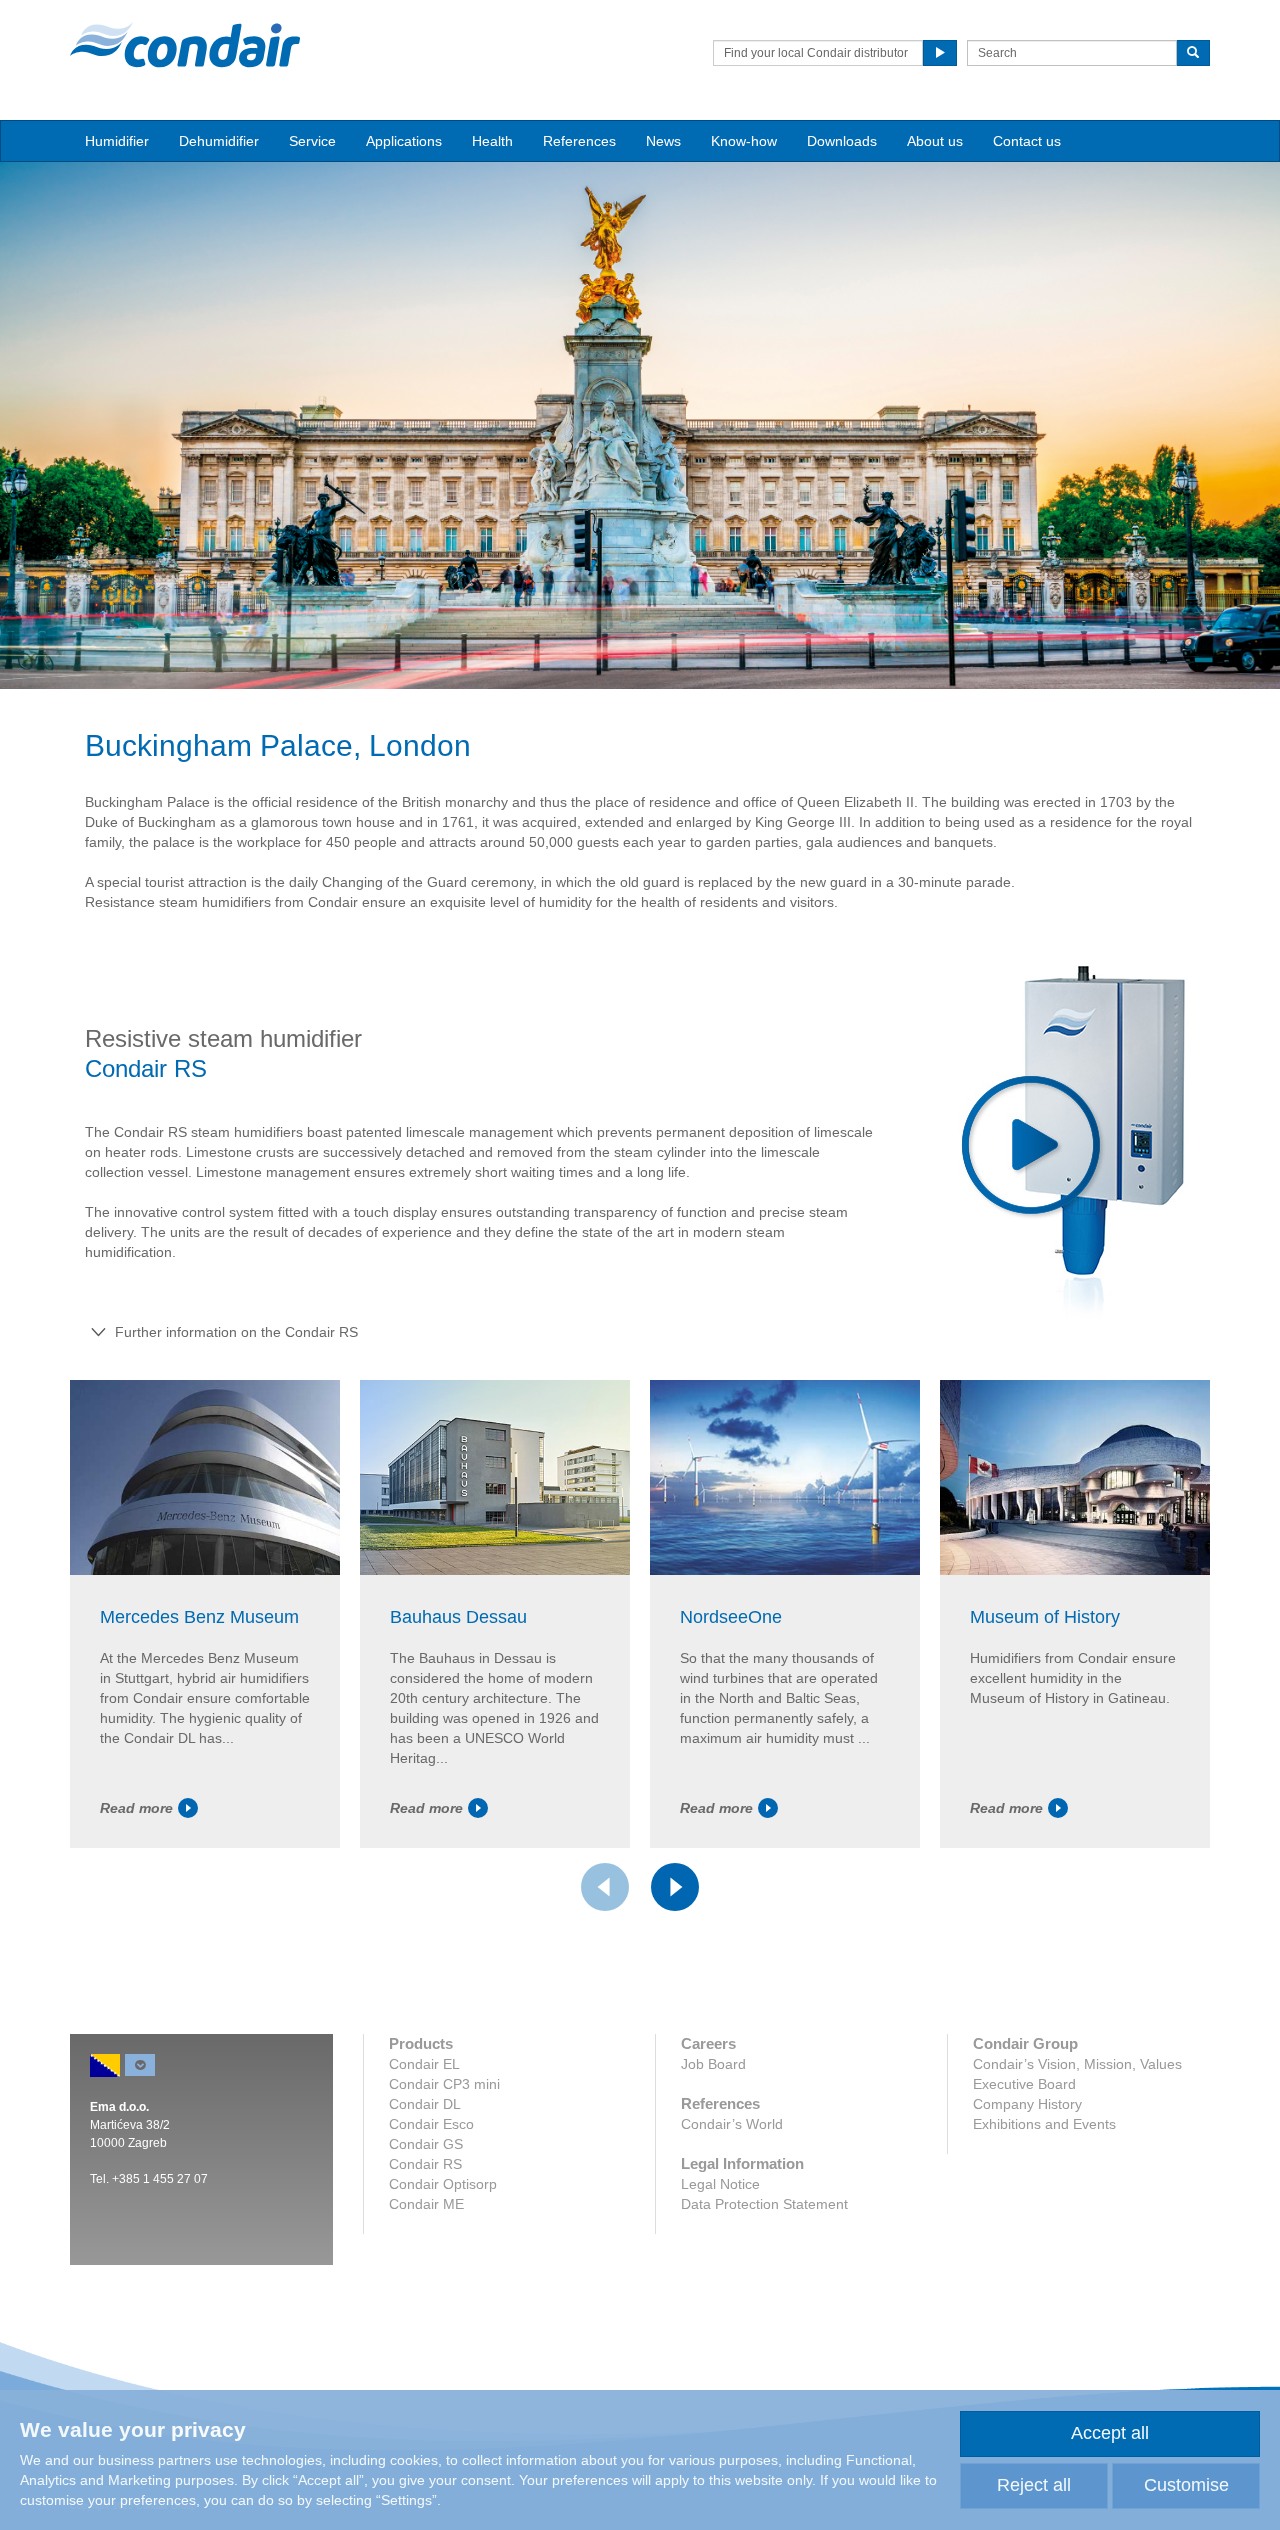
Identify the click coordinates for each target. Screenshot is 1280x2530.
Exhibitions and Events (1044, 2124)
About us (935, 141)
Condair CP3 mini (444, 2084)
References (579, 141)
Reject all (1034, 2485)
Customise (1186, 2485)
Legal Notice (720, 2184)
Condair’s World (732, 2124)
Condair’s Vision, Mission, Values (1077, 2064)
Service (312, 141)
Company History (1027, 2104)
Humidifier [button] (117, 141)
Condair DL (425, 2104)
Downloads (842, 141)
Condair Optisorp (443, 2184)
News (663, 141)
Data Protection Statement (764, 2204)
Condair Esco (431, 2124)
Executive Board (1024, 2084)
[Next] (675, 1887)
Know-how (744, 141)
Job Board (713, 2064)
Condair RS (425, 2164)
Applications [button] (404, 141)
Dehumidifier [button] (219, 141)
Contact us (1027, 141)
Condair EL (424, 2064)
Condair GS (426, 2144)
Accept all (1110, 2433)
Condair (185, 45)
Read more (136, 1808)
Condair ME (426, 2204)
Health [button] (492, 141)
